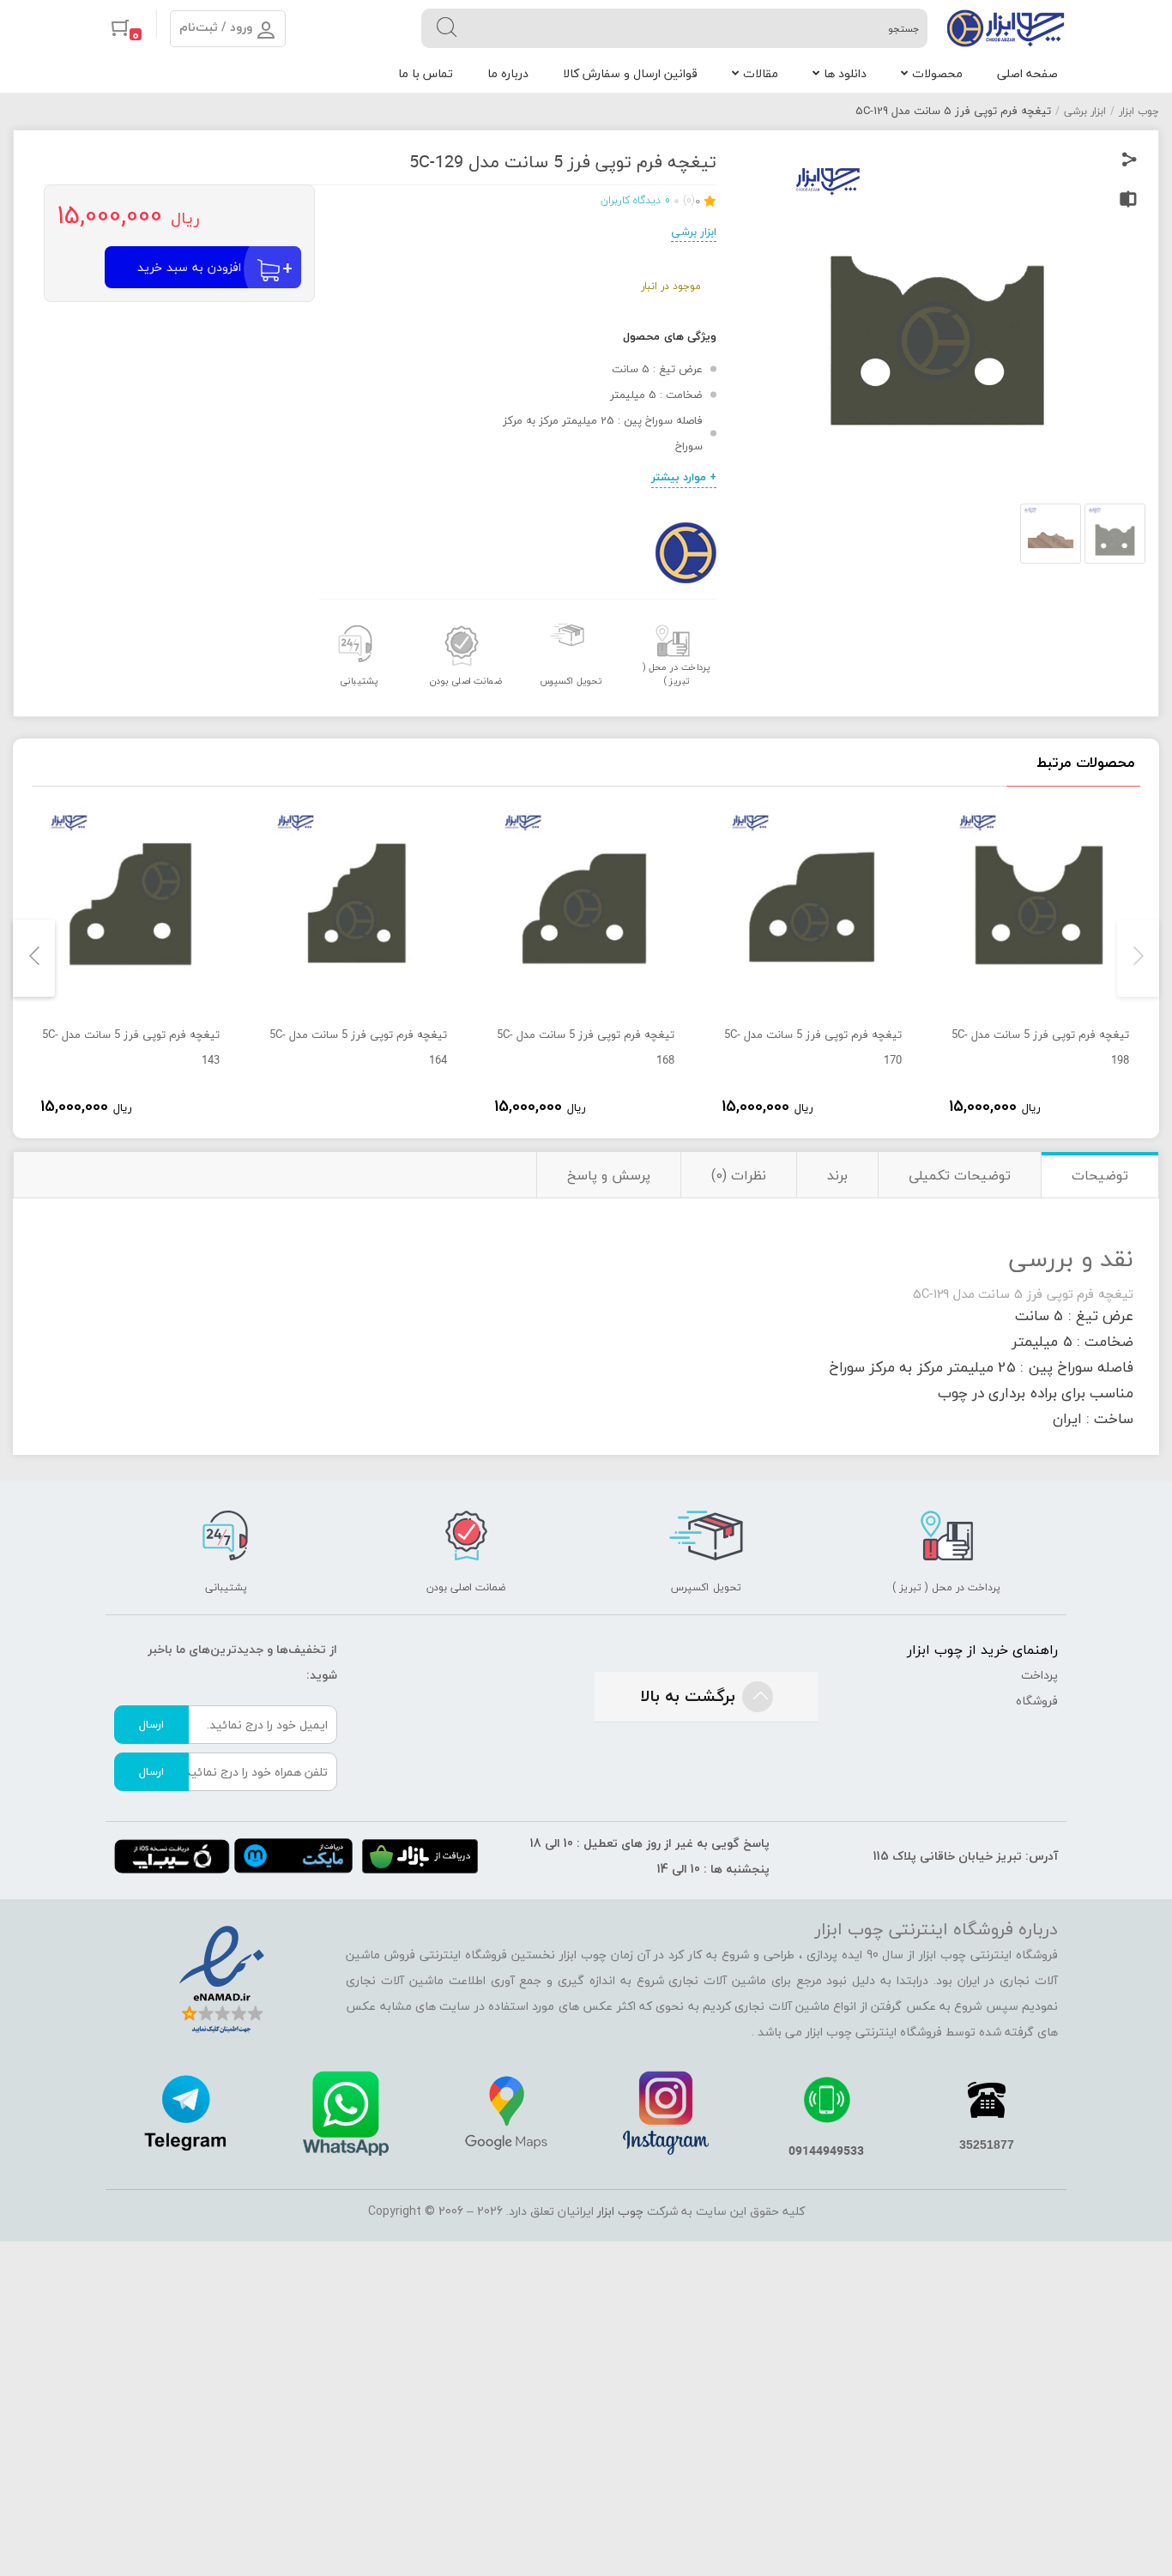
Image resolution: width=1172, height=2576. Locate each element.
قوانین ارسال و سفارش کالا (630, 73)
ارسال (151, 1724)
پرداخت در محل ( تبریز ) (677, 674)
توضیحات (1100, 1175)
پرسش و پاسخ (609, 1175)
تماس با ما (426, 73)
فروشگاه (1037, 1701)
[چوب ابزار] (1006, 28)
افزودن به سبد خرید (189, 267)
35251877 (987, 2145)
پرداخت (1039, 1675)
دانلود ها (845, 73)
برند (837, 1175)
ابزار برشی (1085, 111)
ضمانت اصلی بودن (465, 681)
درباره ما (508, 73)
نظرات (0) (739, 1175)
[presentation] (1138, 958)
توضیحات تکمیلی (960, 1175)
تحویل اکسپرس (571, 681)
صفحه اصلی (1027, 73)
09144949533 (826, 2150)
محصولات (937, 73)
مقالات (761, 73)
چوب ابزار (1139, 111)
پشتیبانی (359, 681)
